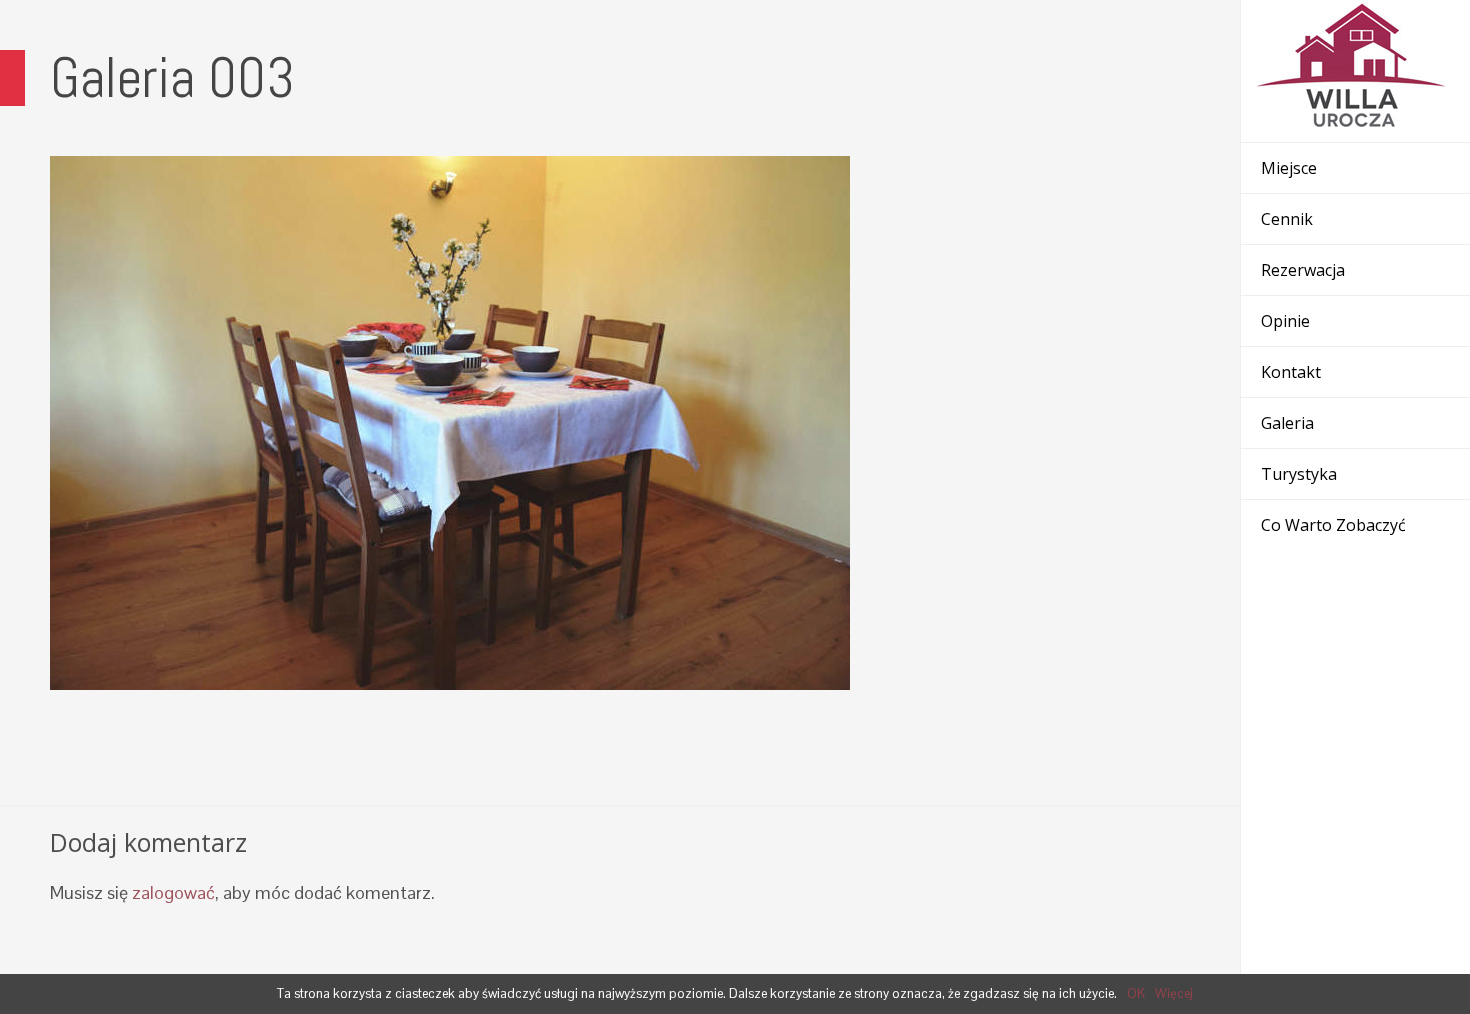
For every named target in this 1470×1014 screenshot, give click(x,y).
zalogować (173, 892)
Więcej (1174, 993)
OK (1136, 993)
